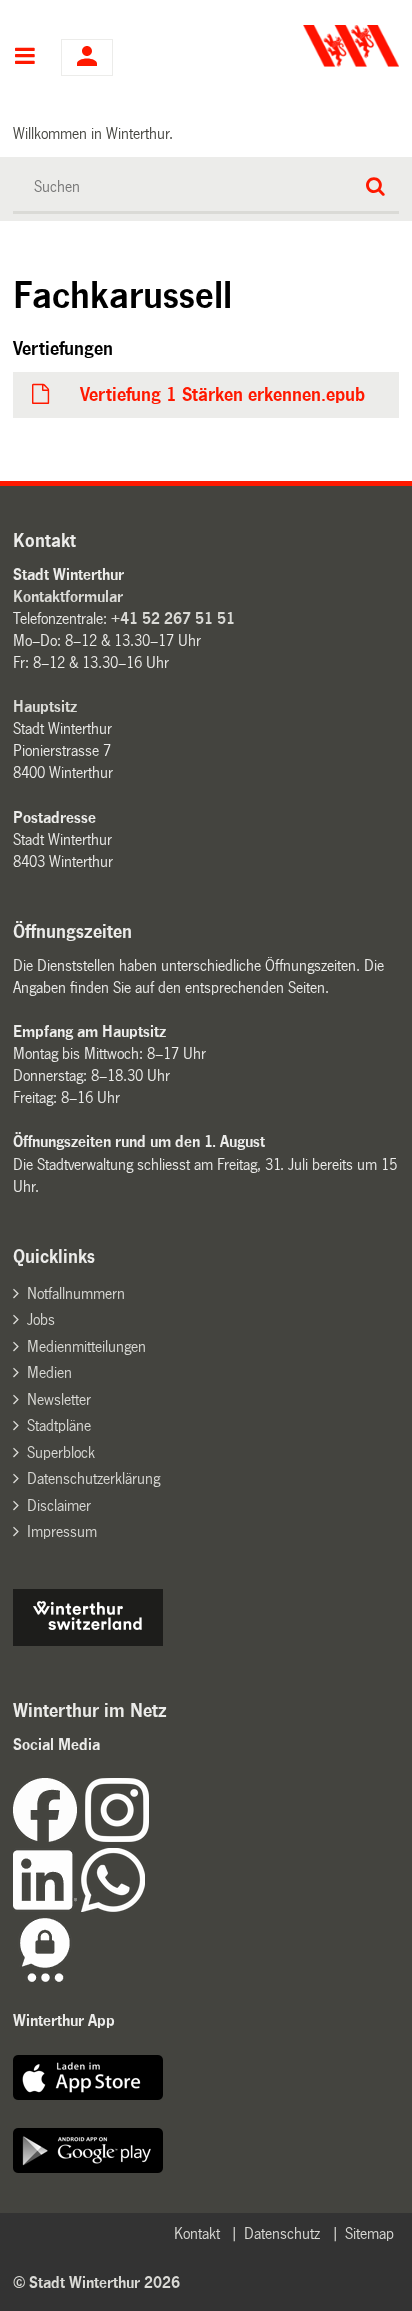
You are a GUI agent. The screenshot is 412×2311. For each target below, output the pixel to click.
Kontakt (197, 2233)
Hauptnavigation (24, 58)
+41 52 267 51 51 (173, 618)
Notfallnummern (76, 1293)
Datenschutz (282, 2233)
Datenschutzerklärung (93, 1478)
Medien (49, 1372)
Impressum (62, 1531)
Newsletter (59, 1399)
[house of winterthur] (88, 1640)
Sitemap (369, 2233)
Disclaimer (59, 1505)
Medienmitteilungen (86, 1346)
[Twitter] (151, 1836)
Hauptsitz (45, 706)
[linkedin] (47, 1906)
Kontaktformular (68, 596)
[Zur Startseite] (304, 46)
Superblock (61, 1452)
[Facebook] (49, 1836)
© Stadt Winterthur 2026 (96, 2282)
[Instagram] (117, 1836)
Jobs (41, 1319)
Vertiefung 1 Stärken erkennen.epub (222, 395)
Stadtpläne (59, 1425)
